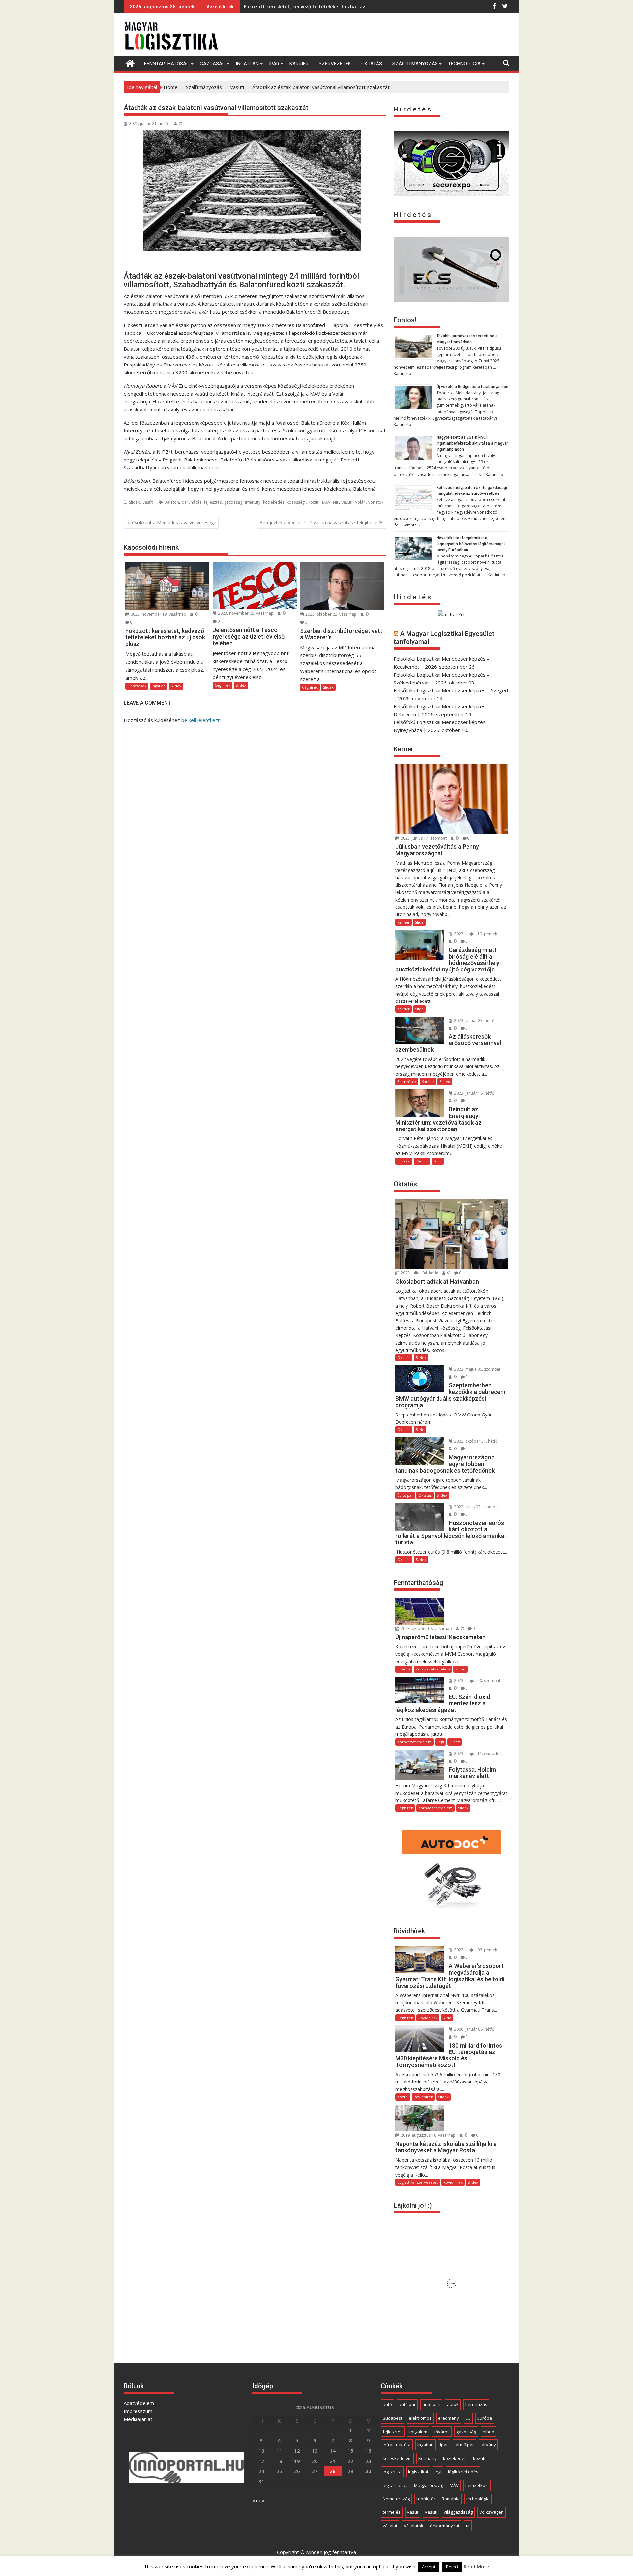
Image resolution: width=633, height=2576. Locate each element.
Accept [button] (429, 2567)
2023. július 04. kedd (419, 1273)
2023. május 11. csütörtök (477, 1753)
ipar (444, 2445)
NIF (336, 502)
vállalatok (414, 2526)
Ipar (274, 64)
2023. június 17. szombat (423, 838)
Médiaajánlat (138, 2419)
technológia (478, 2499)
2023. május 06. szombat (477, 1369)
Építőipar (405, 1495)
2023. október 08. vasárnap (426, 1628)
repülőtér (426, 2499)
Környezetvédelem (433, 1669)
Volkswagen (492, 2512)
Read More (476, 2566)
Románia (451, 2499)
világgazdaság (458, 2512)
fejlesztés (213, 502)
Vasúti (148, 502)
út (468, 2526)
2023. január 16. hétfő (474, 1093)
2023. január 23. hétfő (474, 1020)
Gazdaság (213, 64)
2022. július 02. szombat (476, 1507)
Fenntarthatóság (167, 64)
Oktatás (372, 64)
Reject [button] (452, 2567)
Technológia (464, 64)
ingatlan (425, 2445)
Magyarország (429, 2485)
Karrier (299, 64)
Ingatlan (247, 64)
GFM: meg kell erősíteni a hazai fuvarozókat (295, 6)
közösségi (296, 502)
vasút (413, 2512)
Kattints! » (403, 374)
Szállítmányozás (415, 64)
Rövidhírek (428, 2018)
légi (438, 2472)
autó (387, 2404)
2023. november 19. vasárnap (158, 614)
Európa (485, 2418)
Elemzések (137, 686)
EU (468, 2418)
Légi (440, 1742)
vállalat (390, 2526)
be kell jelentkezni (201, 720)
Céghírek (223, 685)
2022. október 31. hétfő (475, 1441)
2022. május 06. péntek (475, 1950)
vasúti (347, 502)
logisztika (392, 2472)
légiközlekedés (463, 2472)
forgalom (418, 2432)
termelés (392, 2512)
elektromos (420, 2418)
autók (453, 2404)
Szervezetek (335, 64)
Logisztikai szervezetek (418, 2182)
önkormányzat (445, 2526)
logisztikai (418, 2472)
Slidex (134, 502)
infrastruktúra (397, 2445)
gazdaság (233, 502)
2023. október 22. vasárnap (331, 614)
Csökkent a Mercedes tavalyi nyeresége (174, 522)
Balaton (172, 502)
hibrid (488, 2432)
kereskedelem (397, 2458)
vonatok (376, 502)
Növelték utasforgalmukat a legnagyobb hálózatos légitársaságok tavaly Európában (471, 544)
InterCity (253, 502)
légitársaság (395, 2485)
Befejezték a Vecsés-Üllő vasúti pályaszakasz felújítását (319, 522)
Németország (396, 2499)
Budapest (392, 2418)
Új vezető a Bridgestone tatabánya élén (472, 387)
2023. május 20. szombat (477, 1681)
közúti (314, 502)
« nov (258, 2500)
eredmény (449, 2418)
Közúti (403, 2097)
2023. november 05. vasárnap (245, 613)
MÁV (326, 502)
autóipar (407, 2404)
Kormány (427, 2458)
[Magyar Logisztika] (130, 63)
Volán (360, 502)
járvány (488, 2445)
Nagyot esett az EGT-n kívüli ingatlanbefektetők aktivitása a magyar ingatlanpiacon (472, 443)
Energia (404, 1161)
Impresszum (138, 2411)
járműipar (464, 2445)
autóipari (431, 2404)
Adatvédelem (139, 2403)
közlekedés (274, 502)
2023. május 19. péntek (475, 934)
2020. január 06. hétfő (474, 2029)
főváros (442, 2432)
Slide (419, 922)
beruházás (192, 502)
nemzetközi (477, 2485)
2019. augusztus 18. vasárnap (428, 2135)
